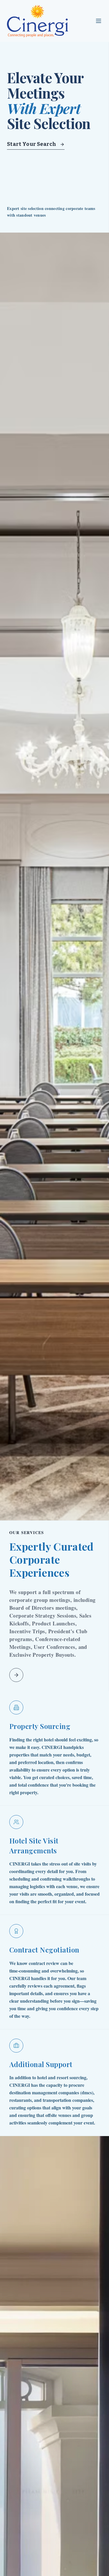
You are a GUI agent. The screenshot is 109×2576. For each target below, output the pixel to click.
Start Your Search (32, 144)
